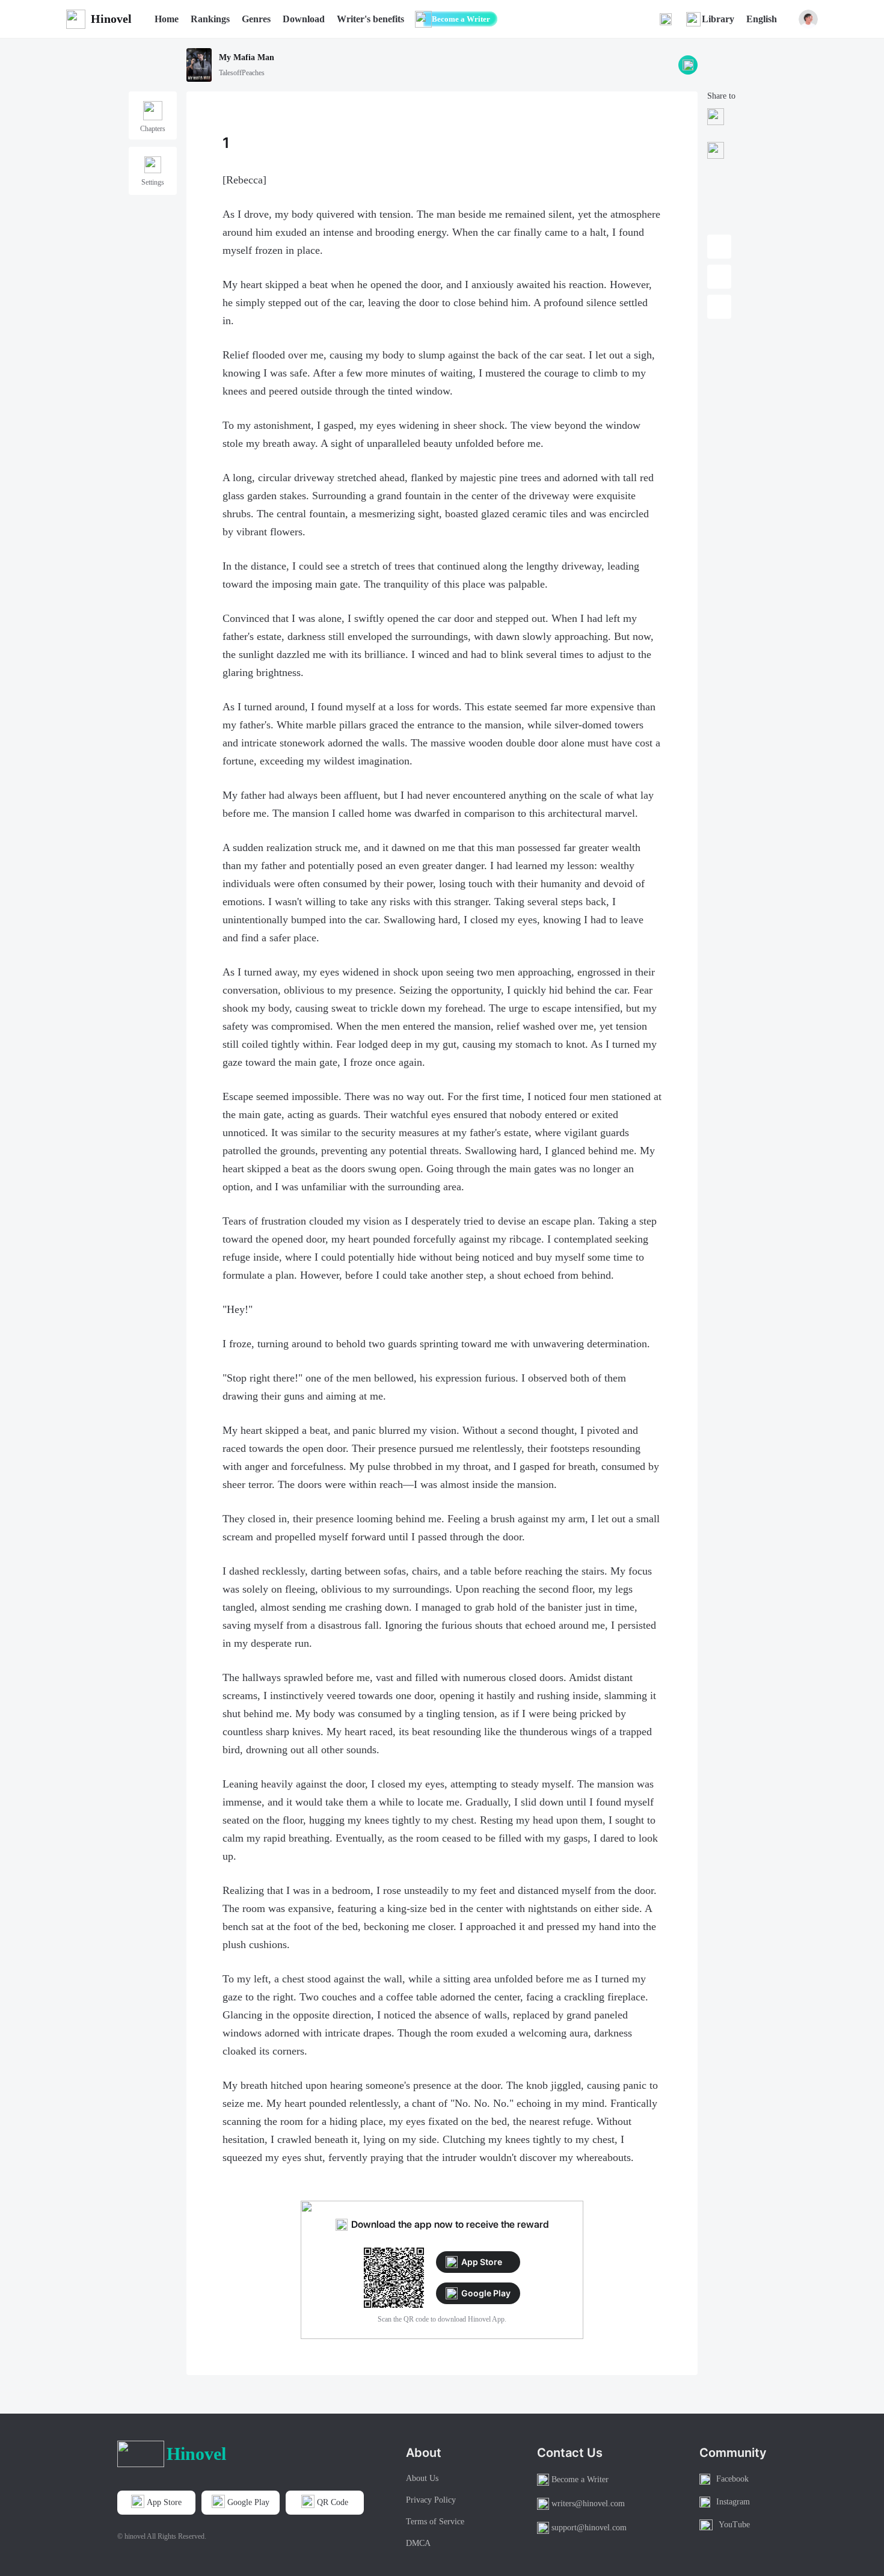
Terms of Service (435, 2522)
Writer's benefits (370, 19)
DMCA (418, 2543)
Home (167, 19)
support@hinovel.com (589, 2528)
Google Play (486, 2293)
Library (718, 19)
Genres (256, 19)
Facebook (732, 2479)
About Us (422, 2478)
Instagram (733, 2502)
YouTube (734, 2525)
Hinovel (111, 19)
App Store (482, 2262)
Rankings (210, 19)
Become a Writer (461, 19)
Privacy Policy (431, 2500)
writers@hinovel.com (588, 2504)
